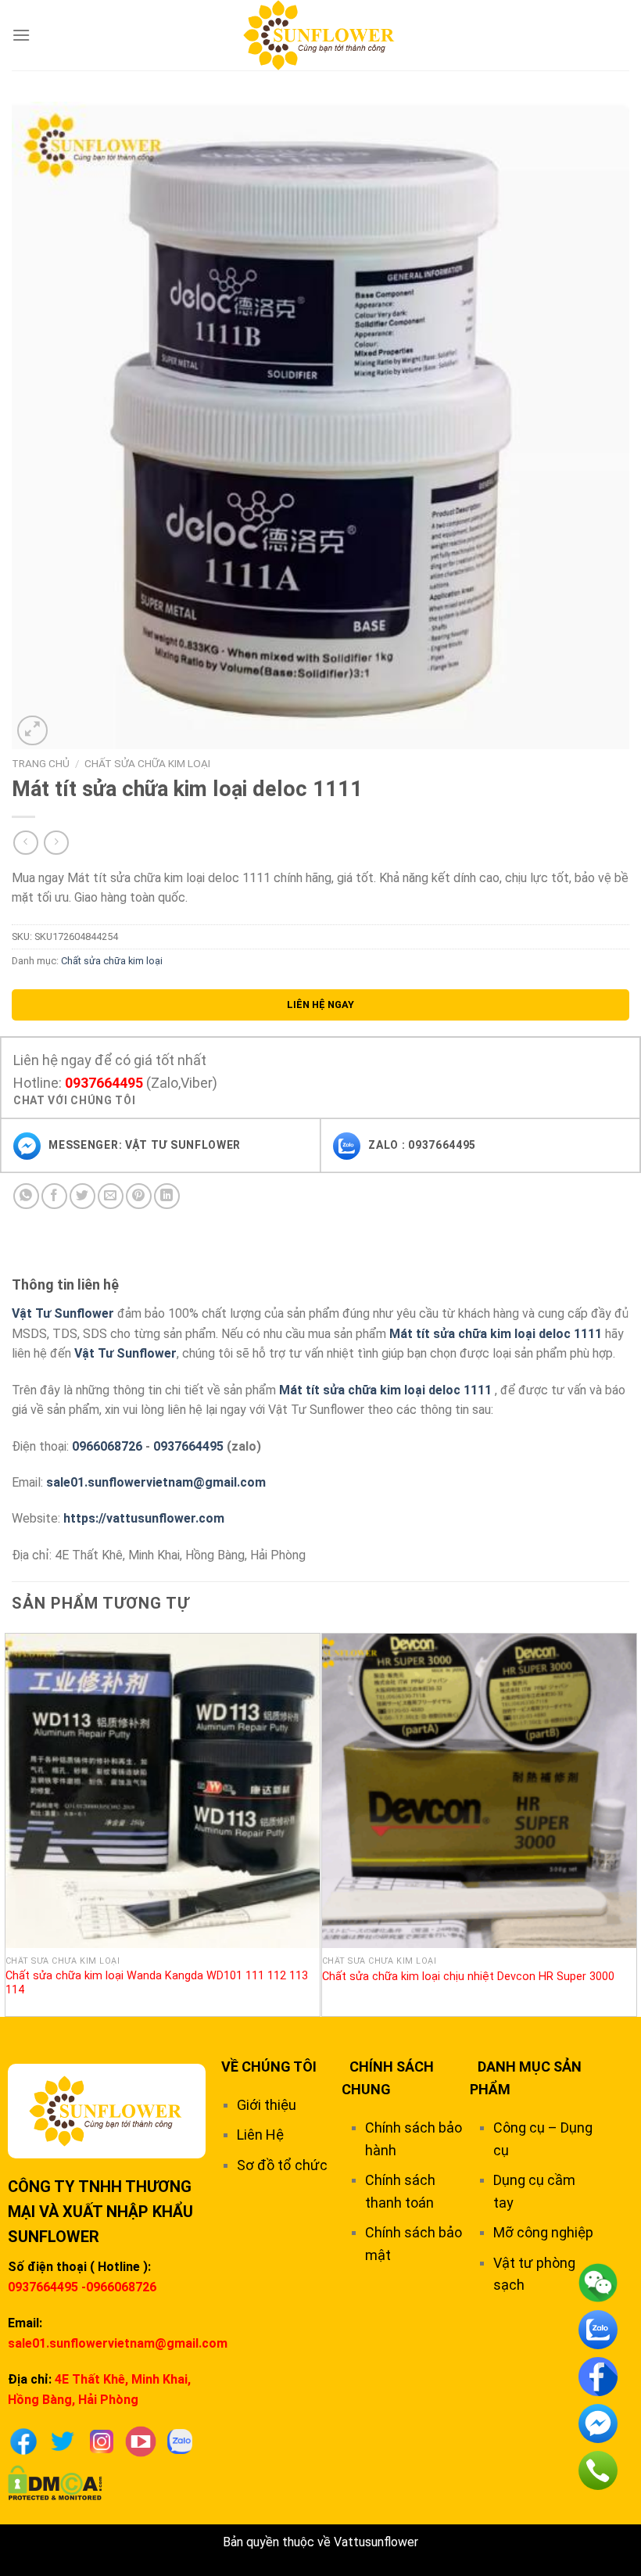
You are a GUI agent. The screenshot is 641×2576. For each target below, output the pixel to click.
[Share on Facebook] (54, 1196)
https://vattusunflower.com (144, 1518)
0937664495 (104, 1083)
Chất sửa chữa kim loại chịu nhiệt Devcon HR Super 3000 (468, 1977)
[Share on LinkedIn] (167, 1196)
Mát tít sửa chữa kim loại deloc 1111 (496, 1334)
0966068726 (107, 1446)
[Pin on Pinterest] (139, 1196)
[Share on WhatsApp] (26, 1196)
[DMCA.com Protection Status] (55, 2482)
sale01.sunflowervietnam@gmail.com (156, 1482)
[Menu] (21, 35)
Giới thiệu (267, 2105)
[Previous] (13, 1823)
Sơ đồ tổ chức (282, 2165)
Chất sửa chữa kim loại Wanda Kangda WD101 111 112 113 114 (157, 1983)
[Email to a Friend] (111, 1196)
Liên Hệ (260, 2135)
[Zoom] (32, 731)
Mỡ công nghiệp (543, 2232)
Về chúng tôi (269, 2067)
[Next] (628, 1823)
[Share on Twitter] (82, 1196)
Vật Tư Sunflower (63, 1313)
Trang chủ (41, 763)
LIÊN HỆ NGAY (320, 1005)
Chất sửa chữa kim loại (147, 763)
